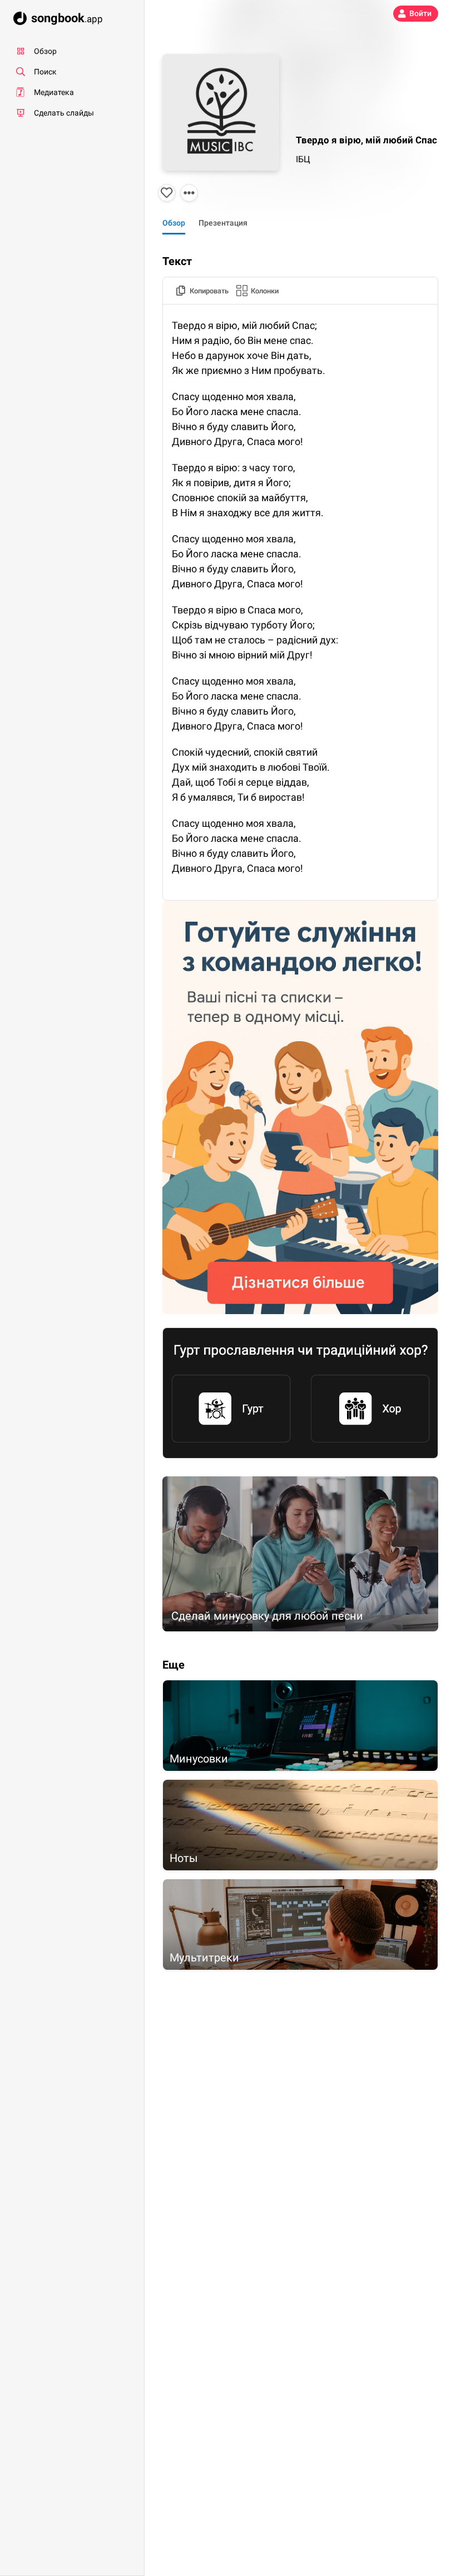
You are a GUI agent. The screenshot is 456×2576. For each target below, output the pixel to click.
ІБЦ (303, 159)
